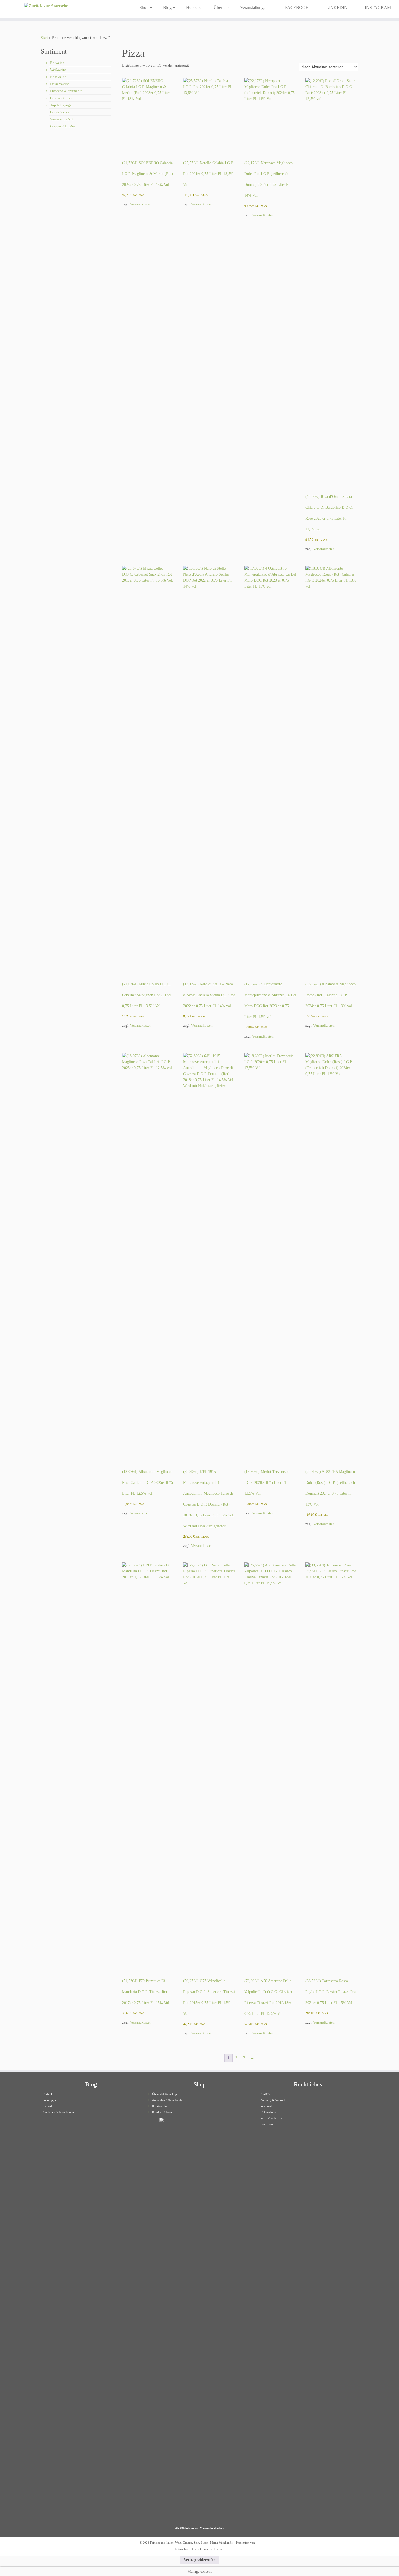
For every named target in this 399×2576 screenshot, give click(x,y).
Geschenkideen (61, 98)
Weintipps (50, 2100)
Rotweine (57, 63)
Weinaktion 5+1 (62, 119)
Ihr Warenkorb (161, 2106)
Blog (168, 7)
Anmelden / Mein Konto (167, 2100)
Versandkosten (141, 204)
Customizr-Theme (211, 2549)
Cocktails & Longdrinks (58, 2112)
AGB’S (265, 2094)
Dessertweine (60, 84)
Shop (145, 7)
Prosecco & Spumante (66, 91)
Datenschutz (268, 2112)
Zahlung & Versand (273, 2100)
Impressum (267, 2124)
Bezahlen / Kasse (162, 2112)
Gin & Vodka (60, 112)
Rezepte (48, 2106)
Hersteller (194, 7)
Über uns (221, 7)
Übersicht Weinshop (164, 2094)
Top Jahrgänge (61, 105)
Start (44, 38)
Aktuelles (49, 2094)
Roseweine (58, 77)
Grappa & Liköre (63, 126)
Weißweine (58, 70)
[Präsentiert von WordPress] (258, 2542)
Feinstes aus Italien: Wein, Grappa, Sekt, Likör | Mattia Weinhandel (192, 2543)
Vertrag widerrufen (273, 2118)
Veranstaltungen (254, 7)
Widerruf (266, 2106)
